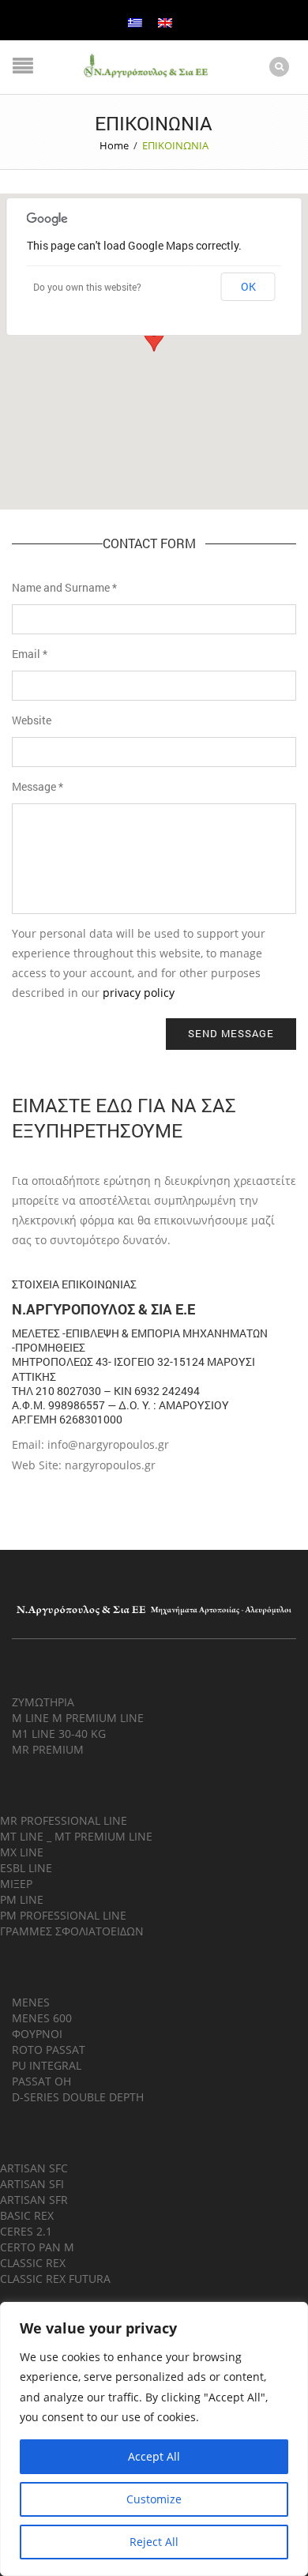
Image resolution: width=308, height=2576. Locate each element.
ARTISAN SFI (32, 2184)
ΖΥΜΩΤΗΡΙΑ (43, 1702)
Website (32, 720)
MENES (31, 2002)
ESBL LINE (26, 1868)
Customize (154, 2499)
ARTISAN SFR (34, 2200)
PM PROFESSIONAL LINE (63, 1915)
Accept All (154, 2456)
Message (38, 786)
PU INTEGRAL (47, 2065)
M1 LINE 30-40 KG (59, 1734)
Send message (231, 1033)
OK (248, 286)
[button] (154, 337)
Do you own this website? (87, 287)
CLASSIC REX (33, 2263)
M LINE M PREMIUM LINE (78, 1718)
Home (114, 145)
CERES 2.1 (26, 2231)
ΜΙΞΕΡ (16, 1884)
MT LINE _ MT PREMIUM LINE (76, 1836)
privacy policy (139, 993)
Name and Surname (64, 587)
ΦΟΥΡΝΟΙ (37, 2034)
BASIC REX (27, 2215)
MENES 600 (42, 2018)
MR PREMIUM (48, 1749)
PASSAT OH (41, 2081)
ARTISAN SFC (34, 2168)
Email (30, 654)
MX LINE (22, 1852)
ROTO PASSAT (49, 2050)
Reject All (154, 2542)
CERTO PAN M (37, 2247)
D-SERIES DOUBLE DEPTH (78, 2097)
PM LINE (22, 1899)
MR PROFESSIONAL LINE (64, 1820)
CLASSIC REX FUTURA (55, 2279)
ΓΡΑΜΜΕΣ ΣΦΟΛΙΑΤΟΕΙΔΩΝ (72, 1931)
